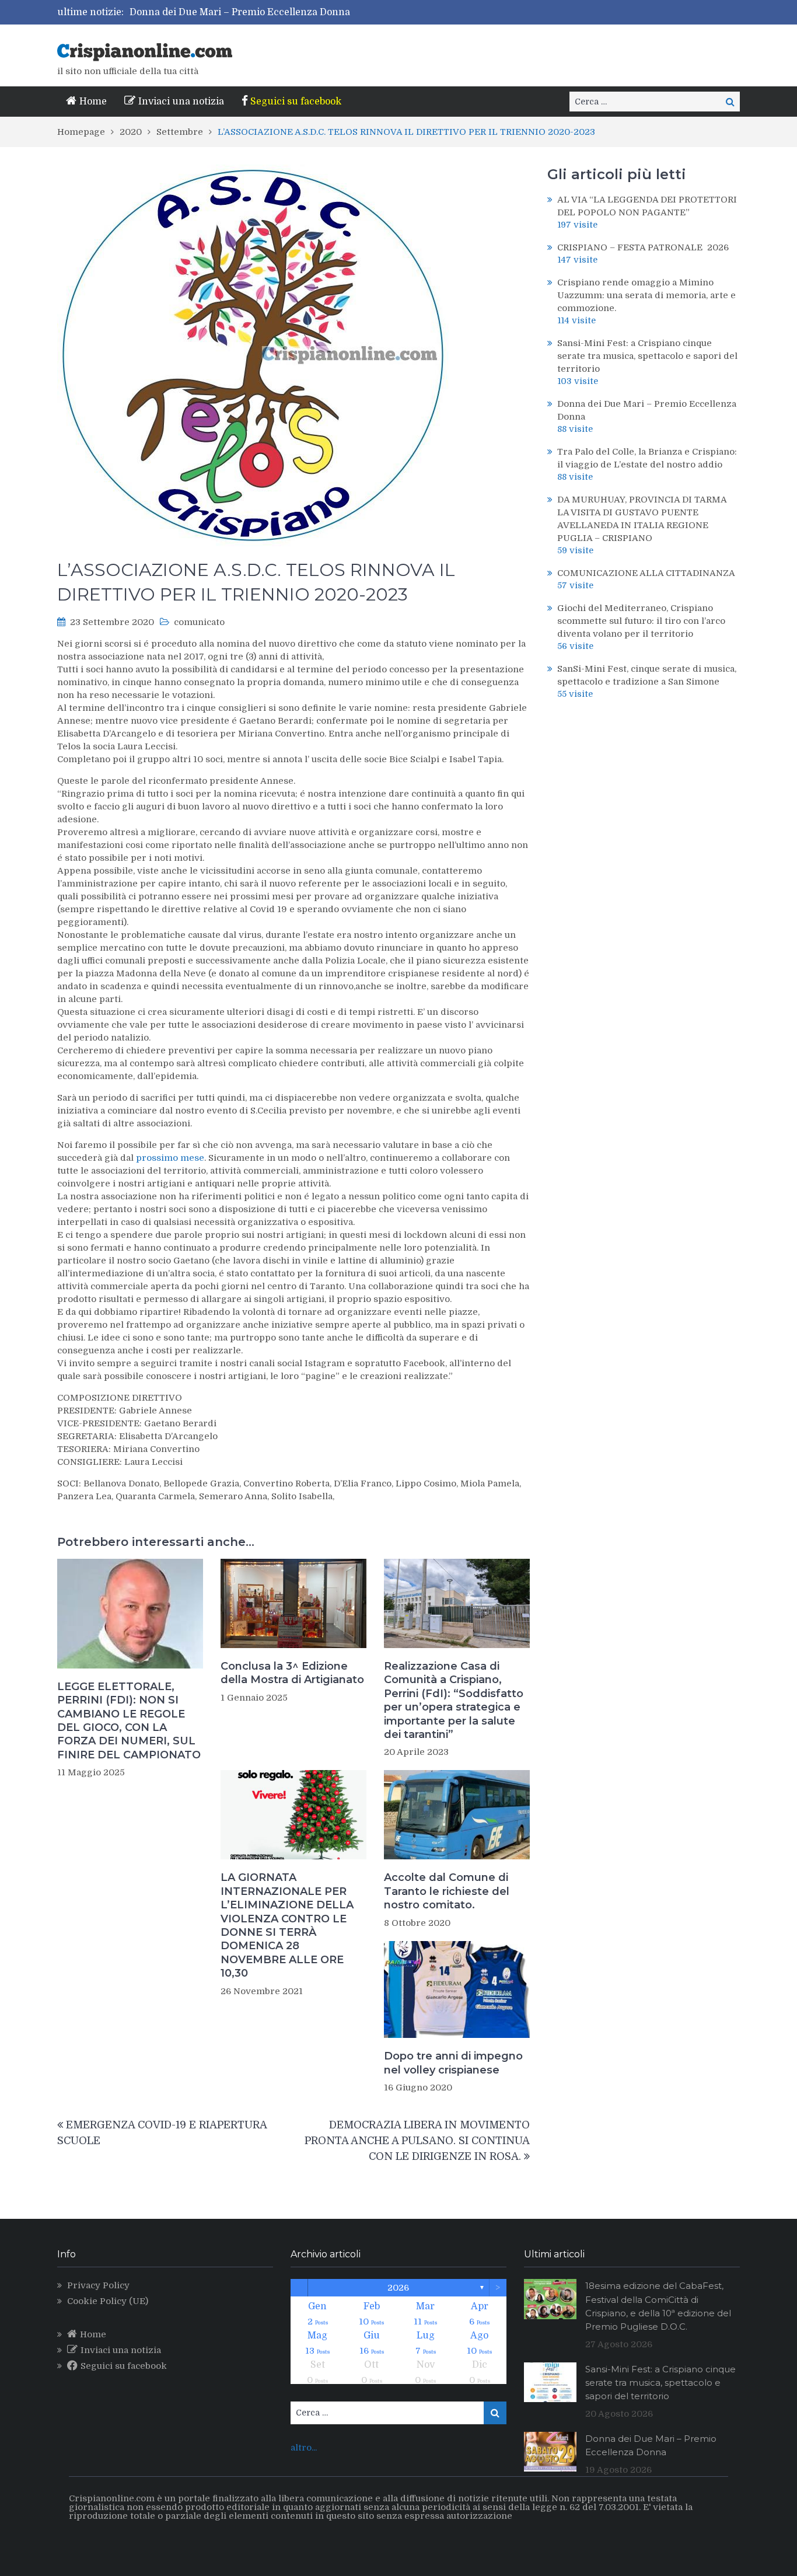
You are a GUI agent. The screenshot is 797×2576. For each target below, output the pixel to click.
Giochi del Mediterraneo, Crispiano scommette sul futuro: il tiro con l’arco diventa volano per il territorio (641, 621)
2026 (398, 2288)
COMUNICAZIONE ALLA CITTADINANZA (646, 573)
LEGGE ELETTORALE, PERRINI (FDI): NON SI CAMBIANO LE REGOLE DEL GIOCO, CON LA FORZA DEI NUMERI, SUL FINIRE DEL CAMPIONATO (129, 1721)
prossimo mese (170, 1158)
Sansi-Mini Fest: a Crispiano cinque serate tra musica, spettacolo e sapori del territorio (647, 356)
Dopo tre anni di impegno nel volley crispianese (453, 2063)
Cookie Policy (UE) (108, 2301)
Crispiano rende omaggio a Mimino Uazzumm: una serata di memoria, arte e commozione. (646, 295)
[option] (298, 12)
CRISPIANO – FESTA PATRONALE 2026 (643, 247)
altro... (304, 2448)
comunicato (199, 622)
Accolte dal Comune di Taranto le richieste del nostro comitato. (447, 1891)
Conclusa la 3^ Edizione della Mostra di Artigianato (292, 1673)
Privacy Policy (98, 2285)
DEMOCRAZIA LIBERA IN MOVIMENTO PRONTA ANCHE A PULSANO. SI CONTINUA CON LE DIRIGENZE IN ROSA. (417, 2141)
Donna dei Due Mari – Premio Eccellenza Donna (240, 12)
